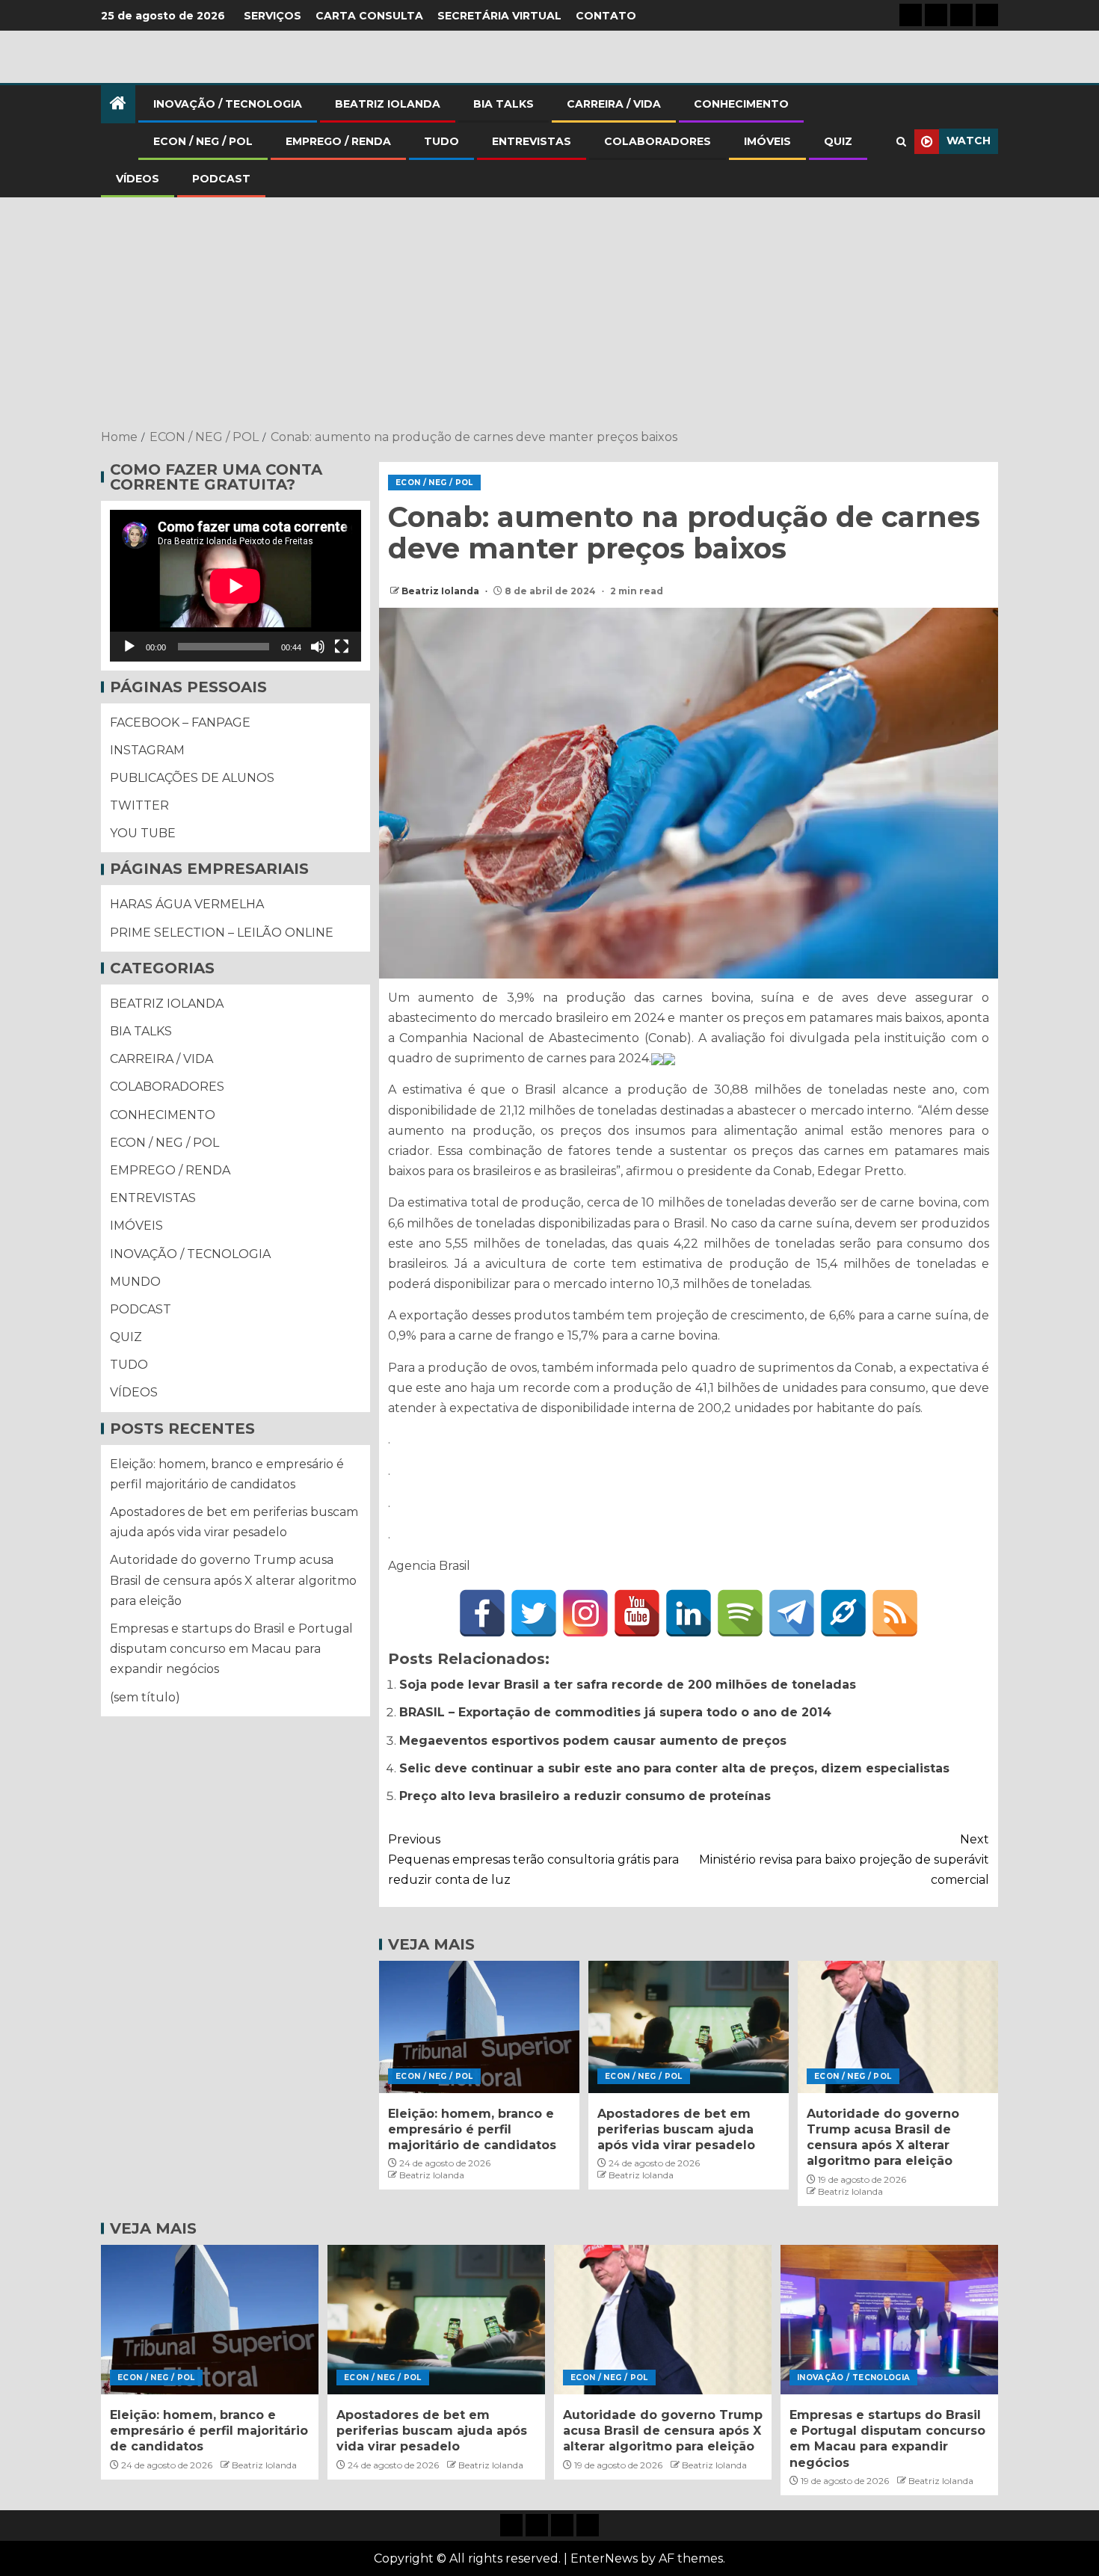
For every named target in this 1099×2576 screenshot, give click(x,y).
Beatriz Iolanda (441, 591)
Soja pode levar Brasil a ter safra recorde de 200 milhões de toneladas (628, 1685)
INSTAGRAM (147, 750)
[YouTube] (637, 1613)
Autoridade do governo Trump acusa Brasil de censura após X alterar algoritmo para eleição (233, 1581)
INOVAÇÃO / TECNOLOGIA (228, 104)
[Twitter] (534, 1613)
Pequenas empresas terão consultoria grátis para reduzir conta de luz (533, 1859)
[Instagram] (585, 1613)
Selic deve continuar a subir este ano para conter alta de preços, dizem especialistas (674, 1768)
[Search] (901, 142)
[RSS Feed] (895, 1613)
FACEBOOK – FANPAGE (180, 722)
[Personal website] (843, 1613)
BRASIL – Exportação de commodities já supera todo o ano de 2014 (615, 1712)
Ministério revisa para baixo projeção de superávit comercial (844, 1859)
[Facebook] (482, 1613)
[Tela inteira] (342, 647)
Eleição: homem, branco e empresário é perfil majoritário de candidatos (472, 2130)
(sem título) (145, 1697)
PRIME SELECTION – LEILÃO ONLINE (222, 933)
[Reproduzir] (129, 647)
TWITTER (139, 805)
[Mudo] (318, 647)
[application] (235, 586)
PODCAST (221, 179)
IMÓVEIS (767, 141)
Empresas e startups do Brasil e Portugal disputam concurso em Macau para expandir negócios (231, 1649)
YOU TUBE (143, 834)
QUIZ (838, 141)
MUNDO (135, 1282)
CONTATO (606, 16)
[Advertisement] (549, 315)
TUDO (441, 141)
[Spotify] (740, 1613)
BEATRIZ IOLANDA (388, 104)
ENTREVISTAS (532, 141)
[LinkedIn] (689, 1613)
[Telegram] (792, 1613)
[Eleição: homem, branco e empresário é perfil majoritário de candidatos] (479, 2027)
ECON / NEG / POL (203, 141)
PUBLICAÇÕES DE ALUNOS (192, 778)
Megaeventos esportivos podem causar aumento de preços (593, 1741)
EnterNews (604, 2558)
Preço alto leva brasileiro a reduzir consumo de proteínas (585, 1796)
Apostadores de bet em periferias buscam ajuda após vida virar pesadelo (676, 2130)
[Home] (118, 104)
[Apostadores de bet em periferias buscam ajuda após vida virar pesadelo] (689, 2027)
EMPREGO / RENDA (338, 141)
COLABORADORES (658, 141)
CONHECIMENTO (741, 104)
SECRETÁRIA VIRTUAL (499, 16)
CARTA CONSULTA (369, 16)
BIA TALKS (504, 104)
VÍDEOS (138, 179)
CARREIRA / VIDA (614, 104)
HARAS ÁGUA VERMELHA (187, 905)
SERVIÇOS (273, 16)
